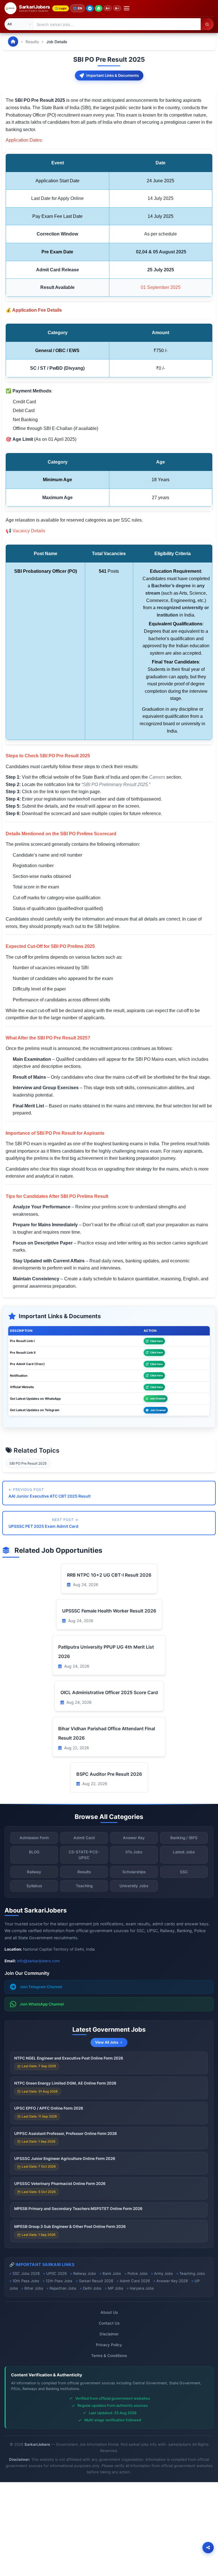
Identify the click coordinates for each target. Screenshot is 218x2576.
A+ (108, 8)
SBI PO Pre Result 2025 (28, 1463)
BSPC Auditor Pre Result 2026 (109, 1774)
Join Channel (158, 1398)
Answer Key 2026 (172, 2281)
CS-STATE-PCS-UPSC (84, 1855)
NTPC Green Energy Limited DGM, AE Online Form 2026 (65, 2083)
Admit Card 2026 (135, 2281)
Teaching (84, 1886)
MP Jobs (116, 2288)
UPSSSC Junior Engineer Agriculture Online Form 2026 (65, 2159)
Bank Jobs (112, 2273)
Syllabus (34, 1886)
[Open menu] (127, 8)
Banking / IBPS (184, 1838)
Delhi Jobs (92, 2288)
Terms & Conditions (109, 2356)
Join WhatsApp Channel (42, 2004)
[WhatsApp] (99, 8)
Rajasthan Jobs (63, 2288)
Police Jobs (138, 2273)
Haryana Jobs (142, 2288)
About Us (109, 2312)
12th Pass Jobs (59, 2281)
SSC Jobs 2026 (26, 2273)
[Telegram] (90, 8)
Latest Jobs (184, 1852)
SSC (184, 1872)
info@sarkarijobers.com (38, 1961)
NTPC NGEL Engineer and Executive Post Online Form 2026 (69, 2058)
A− (117, 8)
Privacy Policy (109, 2345)
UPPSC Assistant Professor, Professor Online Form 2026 (66, 2133)
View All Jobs (107, 2042)
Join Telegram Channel (41, 1987)
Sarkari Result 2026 (96, 2281)
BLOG (34, 1852)
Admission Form (34, 1838)
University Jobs (134, 1886)
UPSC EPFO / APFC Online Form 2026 (49, 2108)
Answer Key (134, 1838)
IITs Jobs (134, 1852)
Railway (34, 1872)
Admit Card (84, 1838)
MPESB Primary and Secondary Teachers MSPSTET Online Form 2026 (78, 2209)
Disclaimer (109, 2334)
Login (63, 8)
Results (32, 42)
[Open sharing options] (208, 2548)
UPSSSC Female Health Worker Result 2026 (109, 1611)
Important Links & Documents (113, 75)
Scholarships (134, 1872)
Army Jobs (163, 2273)
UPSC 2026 (56, 2273)
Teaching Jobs (192, 2273)
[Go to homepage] (13, 42)
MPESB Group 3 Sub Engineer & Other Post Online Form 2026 (70, 2226)
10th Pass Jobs (26, 2281)
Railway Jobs (85, 2273)
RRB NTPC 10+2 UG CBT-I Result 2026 (109, 1575)
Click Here (156, 1341)
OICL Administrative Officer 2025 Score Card (109, 1692)
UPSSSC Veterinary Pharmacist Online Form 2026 (60, 2184)
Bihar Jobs (34, 2288)
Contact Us (109, 2323)
